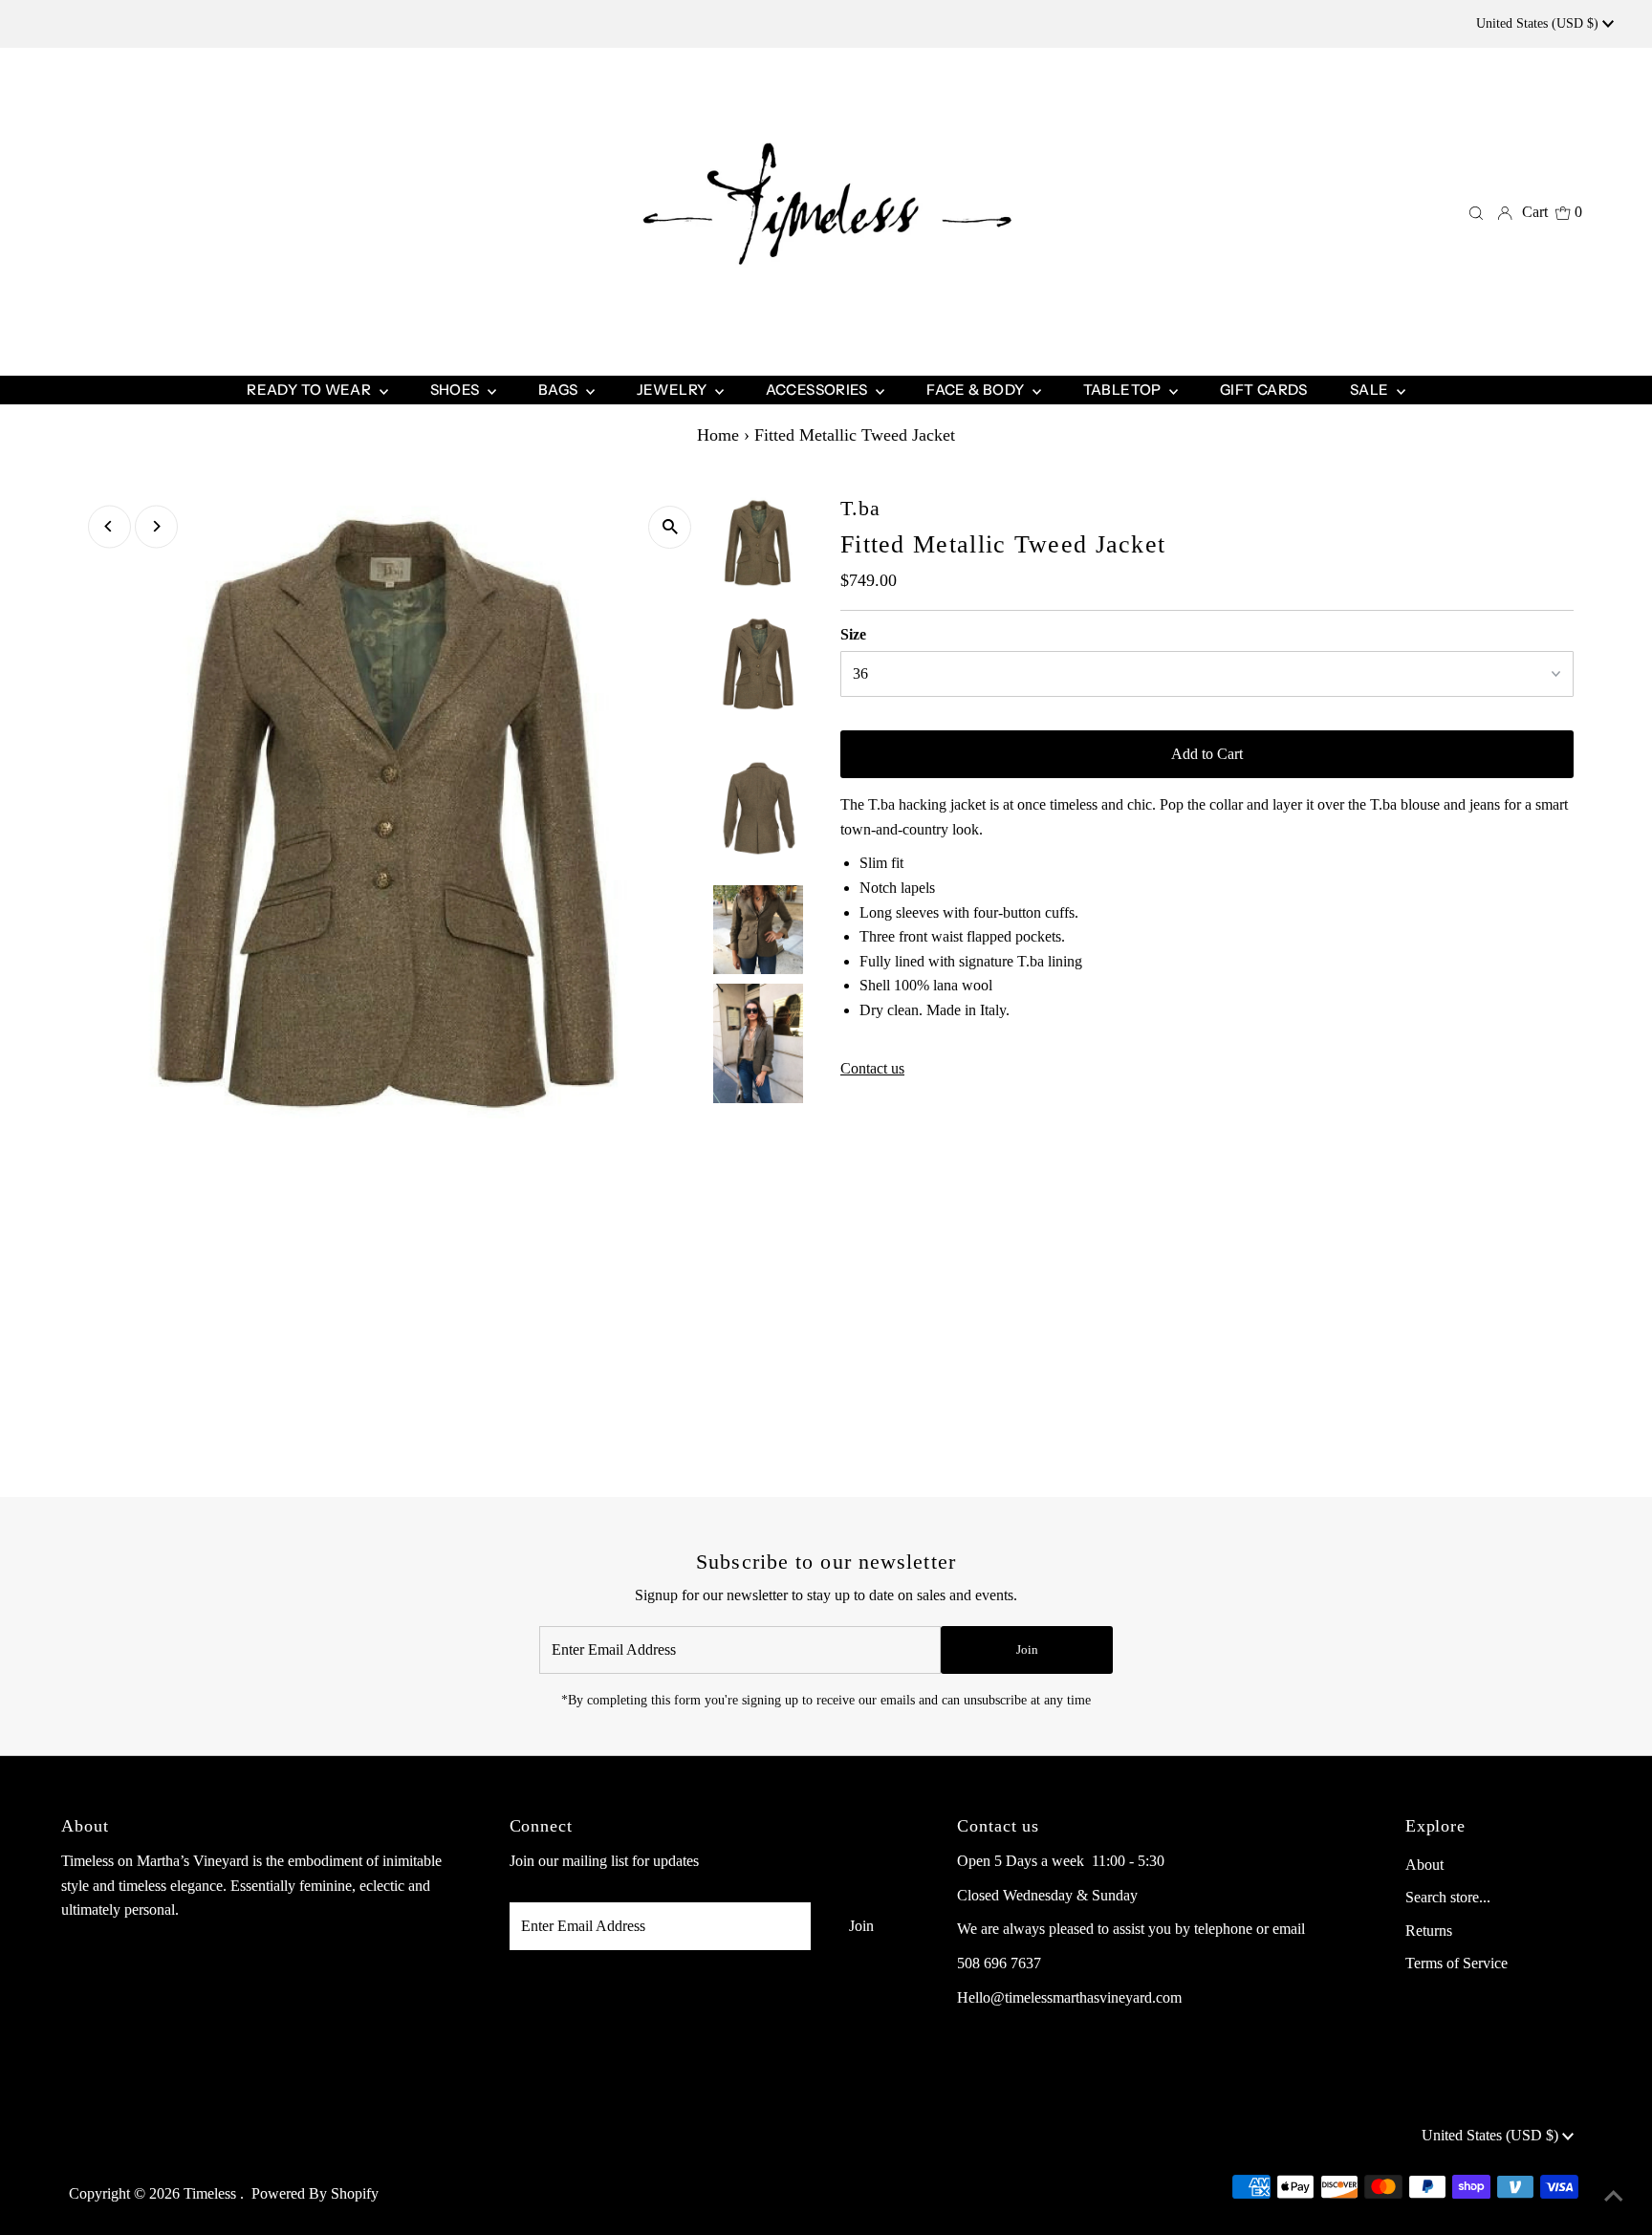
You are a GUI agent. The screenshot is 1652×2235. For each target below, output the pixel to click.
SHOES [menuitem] (456, 390)
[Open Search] (1476, 212)
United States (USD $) (1539, 23)
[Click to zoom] (670, 527)
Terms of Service (1456, 1963)
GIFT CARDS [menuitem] (1264, 390)
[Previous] (109, 526)
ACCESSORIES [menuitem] (819, 390)
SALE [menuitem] (1371, 390)
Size (853, 634)
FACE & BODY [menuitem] (977, 390)
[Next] (156, 526)
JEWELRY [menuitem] (674, 390)
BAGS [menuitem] (560, 390)
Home (718, 435)
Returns (1429, 1931)
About (1424, 1865)
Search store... (1448, 1897)
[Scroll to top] (1614, 2197)
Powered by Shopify (315, 2193)
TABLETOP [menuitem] (1124, 390)
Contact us (872, 1069)
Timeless (212, 2193)
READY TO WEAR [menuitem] (310, 390)
